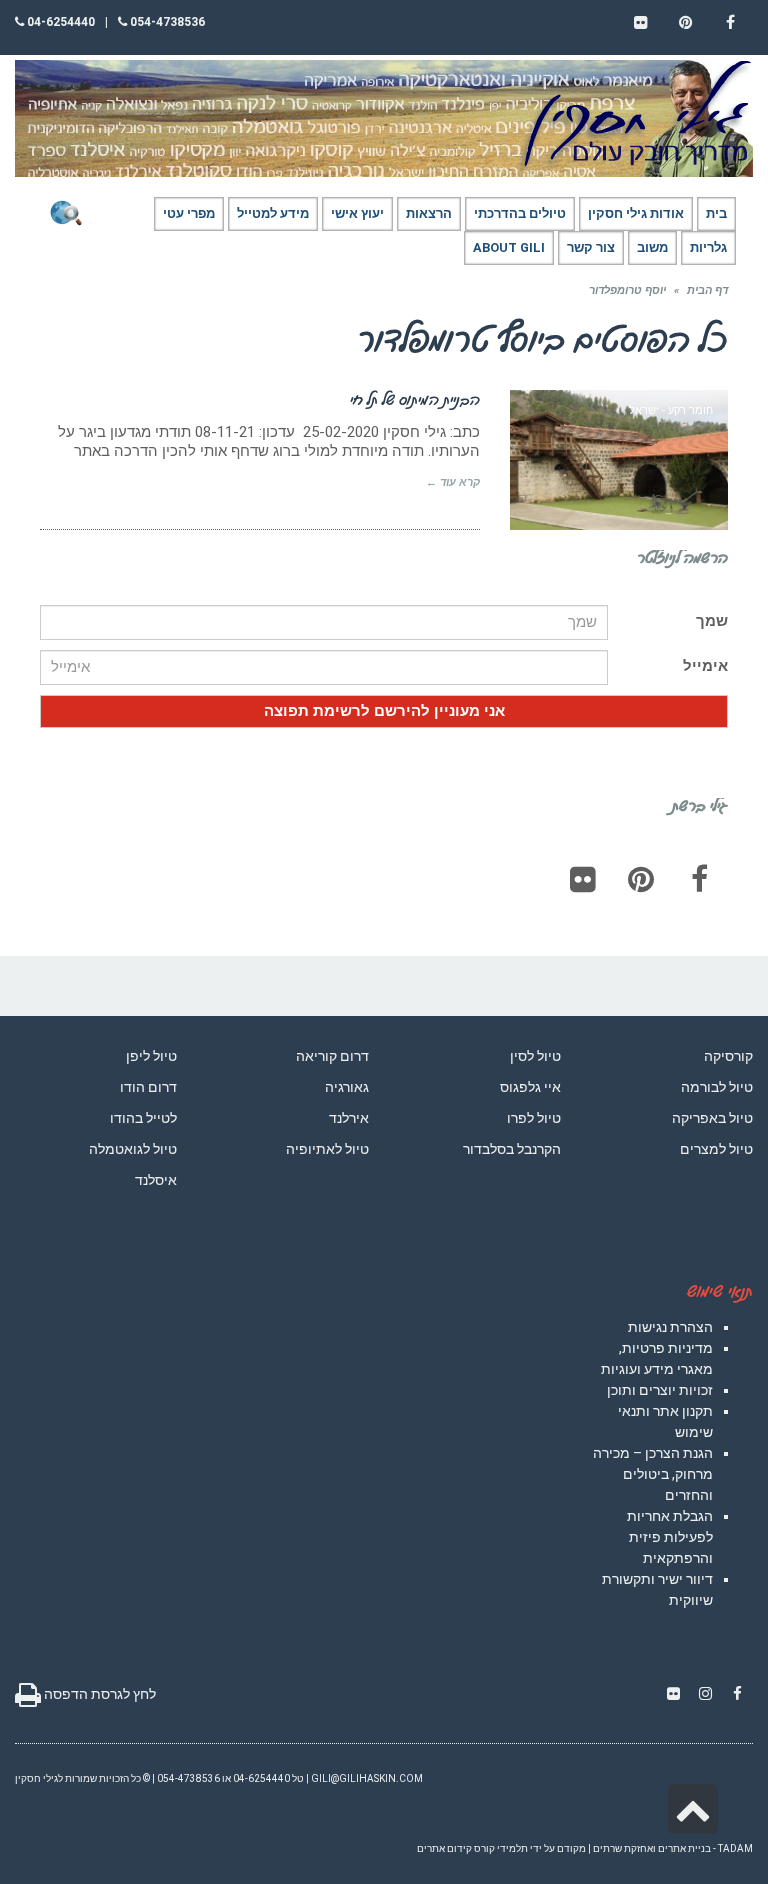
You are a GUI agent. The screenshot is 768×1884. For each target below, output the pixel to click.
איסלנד (156, 1180)
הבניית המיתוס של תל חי (415, 399)
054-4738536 (166, 22)
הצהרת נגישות (670, 1327)
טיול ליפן (151, 1056)
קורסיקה (728, 1056)
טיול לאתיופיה (327, 1149)
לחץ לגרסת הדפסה (98, 1694)
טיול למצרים (716, 1149)
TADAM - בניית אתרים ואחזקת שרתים (673, 1848)
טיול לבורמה (717, 1087)
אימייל (705, 666)
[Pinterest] (641, 879)
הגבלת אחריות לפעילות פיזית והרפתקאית (670, 1537)
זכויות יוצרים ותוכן (660, 1390)
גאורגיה (347, 1087)
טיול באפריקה (712, 1118)
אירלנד (349, 1118)
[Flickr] (583, 879)
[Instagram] (705, 1694)
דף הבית (707, 290)
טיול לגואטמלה (133, 1149)
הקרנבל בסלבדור (512, 1149)
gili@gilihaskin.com (367, 1778)
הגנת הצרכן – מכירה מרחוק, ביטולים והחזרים (653, 1474)
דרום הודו (148, 1087)
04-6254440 (59, 22)
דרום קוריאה (332, 1056)
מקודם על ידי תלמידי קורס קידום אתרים (501, 1848)
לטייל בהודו (143, 1118)
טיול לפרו (534, 1118)
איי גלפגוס (530, 1087)
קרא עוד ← (453, 482)
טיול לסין (535, 1056)
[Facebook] (699, 879)
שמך (712, 621)
